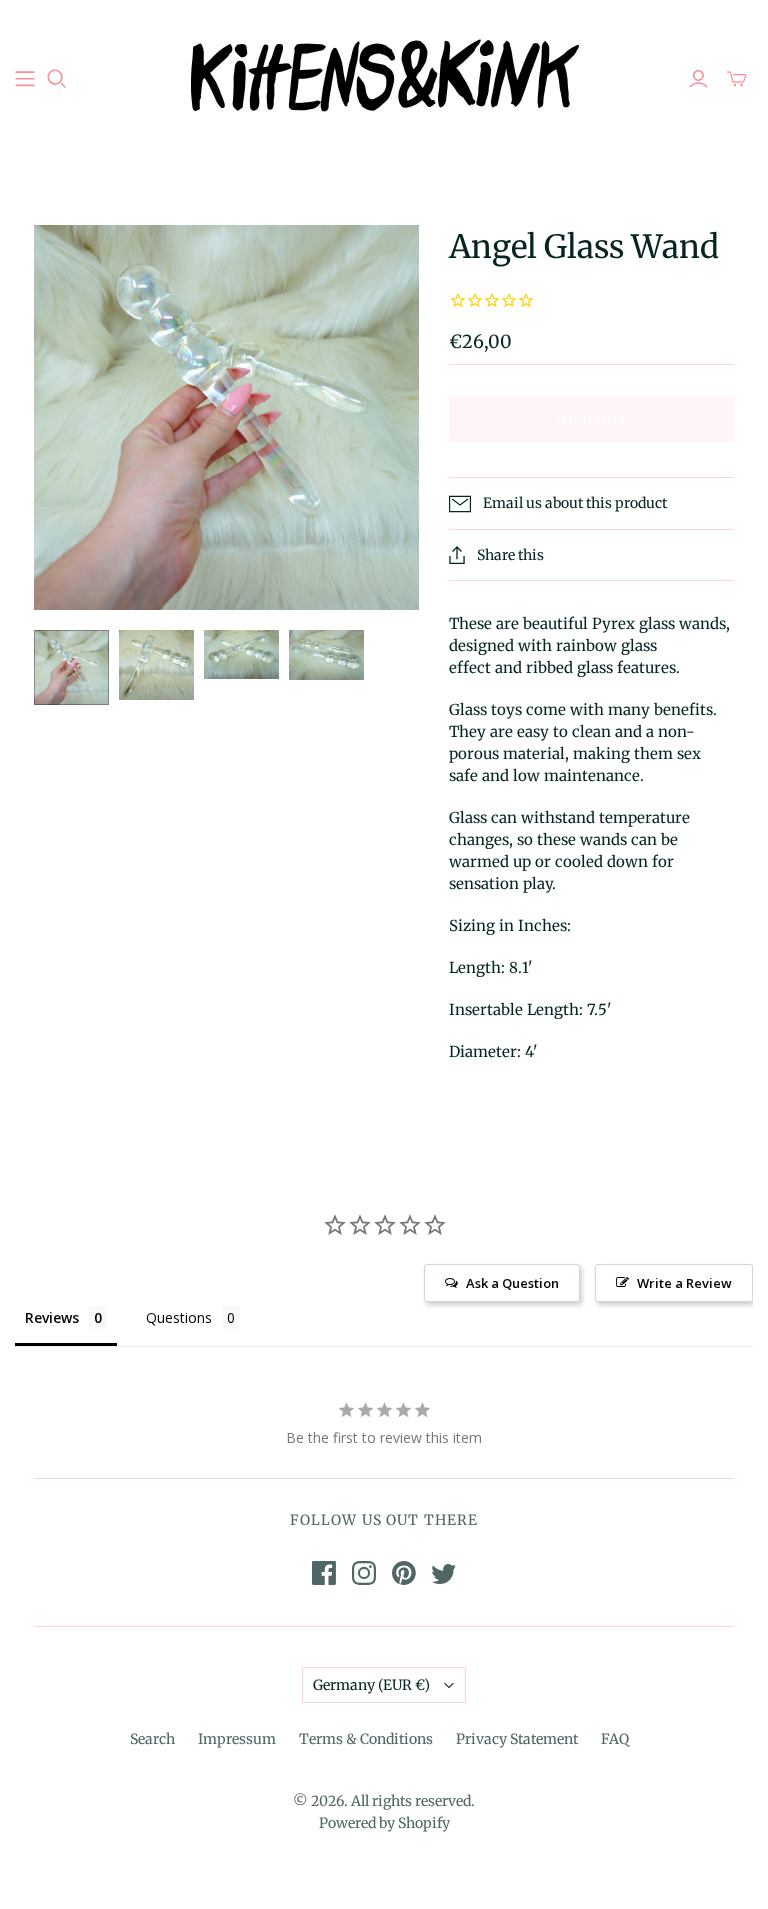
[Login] (698, 79)
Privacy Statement (517, 1739)
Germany (371, 1685)
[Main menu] (25, 79)
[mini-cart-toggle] (737, 79)
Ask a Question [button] (512, 1283)
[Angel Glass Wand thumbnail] (71, 667)
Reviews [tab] (52, 1317)
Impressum (237, 1739)
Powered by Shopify (384, 1823)
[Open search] (57, 79)
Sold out (591, 419)
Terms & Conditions (366, 1739)
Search (152, 1739)
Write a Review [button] (684, 1283)
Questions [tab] (179, 1317)
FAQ (615, 1739)
